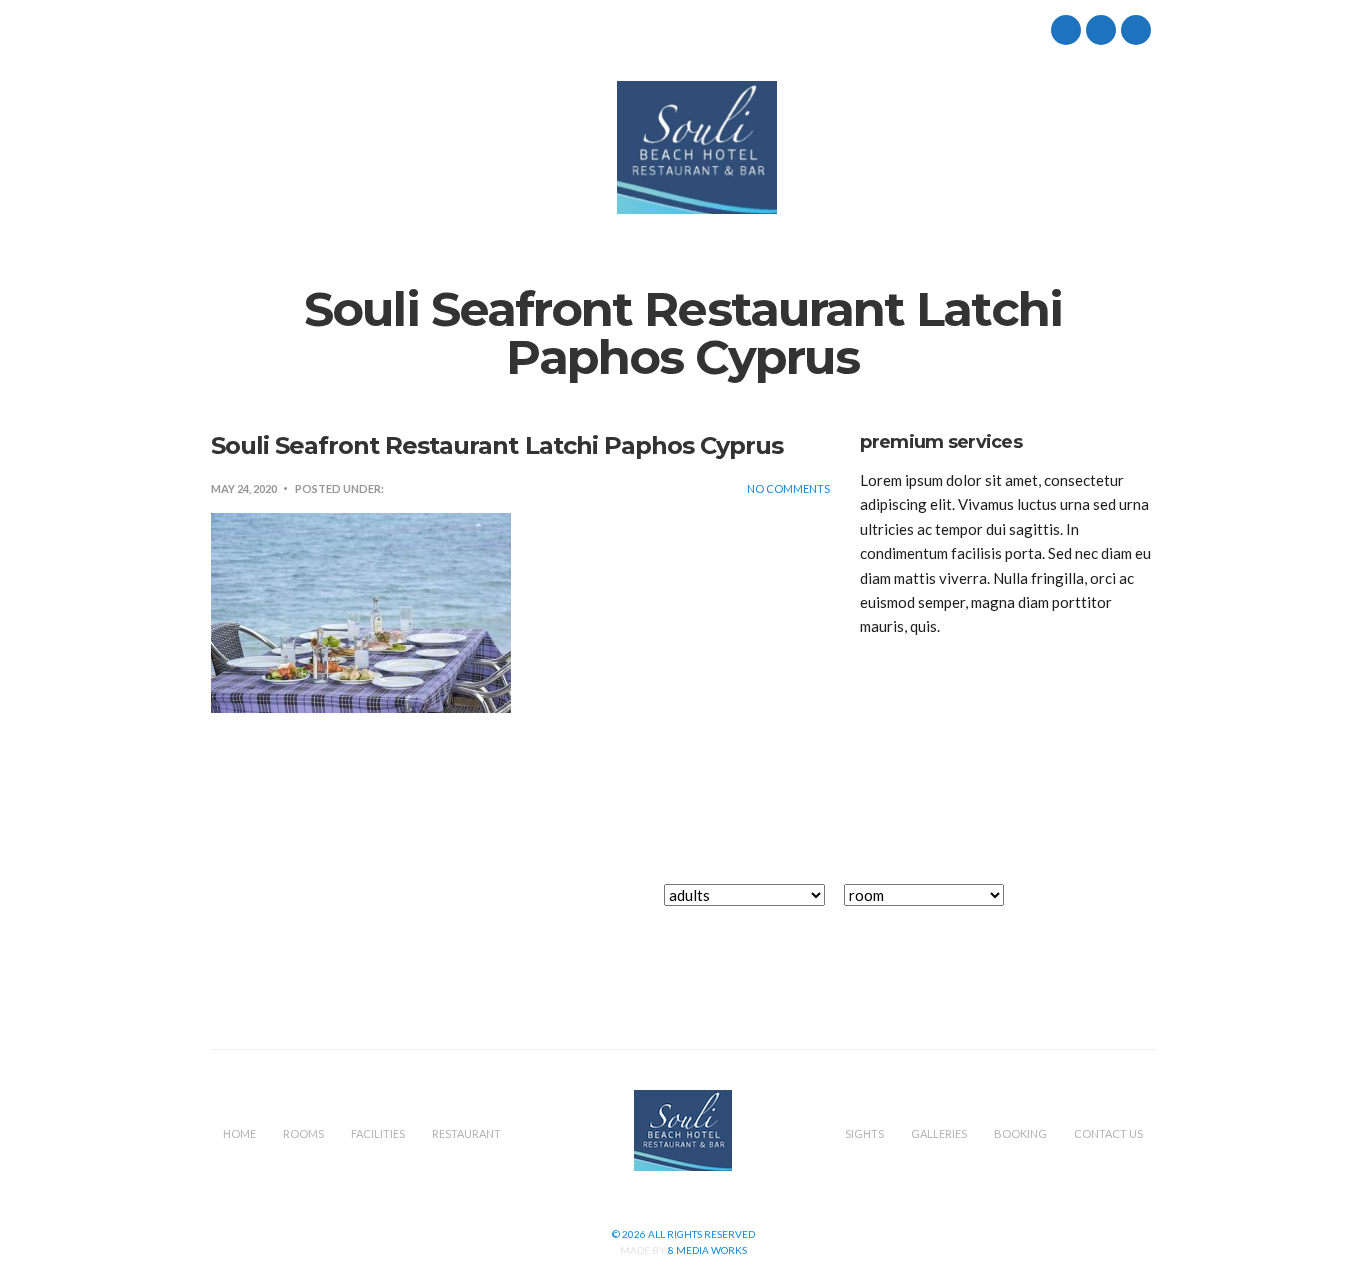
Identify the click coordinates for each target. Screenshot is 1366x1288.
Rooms (308, 148)
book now (1092, 905)
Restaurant (501, 148)
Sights (824, 148)
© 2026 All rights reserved (683, 1234)
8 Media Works (707, 1250)
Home (232, 148)
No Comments (788, 488)
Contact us (1111, 148)
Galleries (911, 148)
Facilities (396, 148)
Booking (1007, 148)
